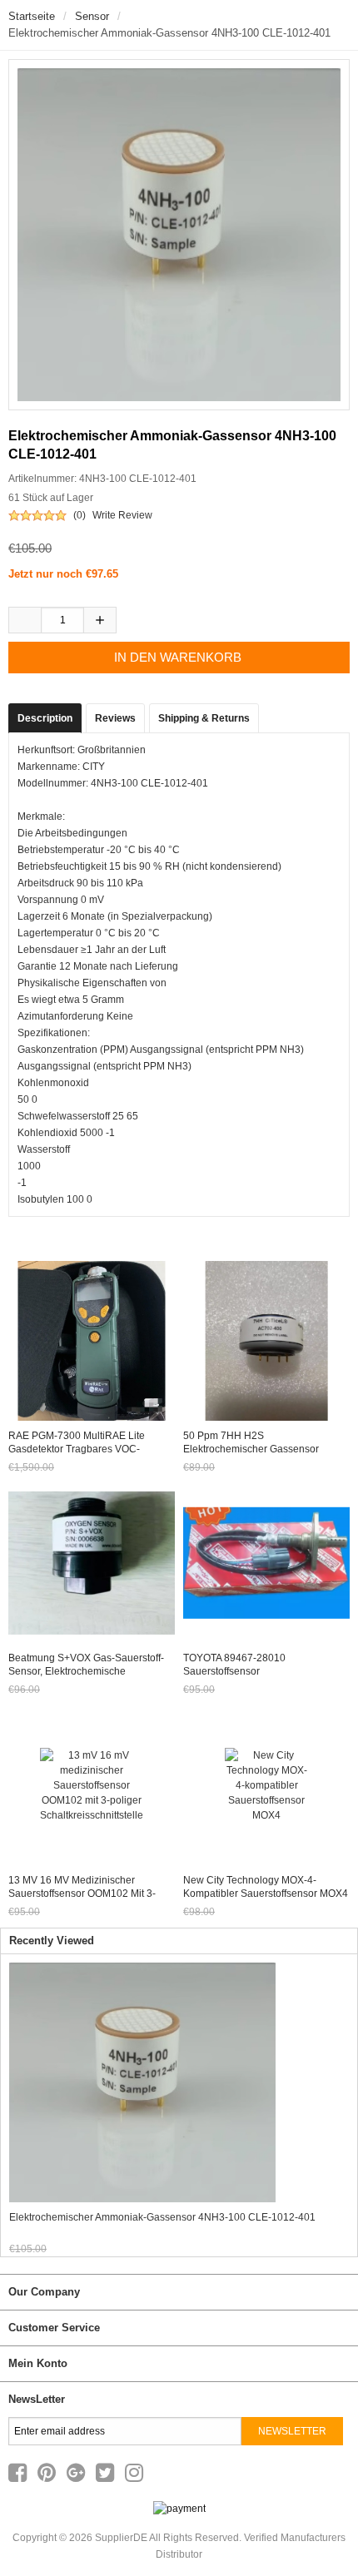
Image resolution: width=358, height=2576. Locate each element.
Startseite (32, 16)
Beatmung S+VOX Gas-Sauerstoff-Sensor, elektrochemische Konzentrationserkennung (86, 1671)
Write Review (122, 515)
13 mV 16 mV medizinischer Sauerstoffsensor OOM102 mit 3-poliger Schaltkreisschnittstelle (82, 1894)
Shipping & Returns (204, 718)
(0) (80, 515)
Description (45, 718)
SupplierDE (121, 2538)
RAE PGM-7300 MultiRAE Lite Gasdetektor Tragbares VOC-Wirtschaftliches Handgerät (77, 1449)
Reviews (115, 718)
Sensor (92, 16)
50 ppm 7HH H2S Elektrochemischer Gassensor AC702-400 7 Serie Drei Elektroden (264, 1449)
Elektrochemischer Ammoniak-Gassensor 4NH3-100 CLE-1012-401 (162, 2217)
